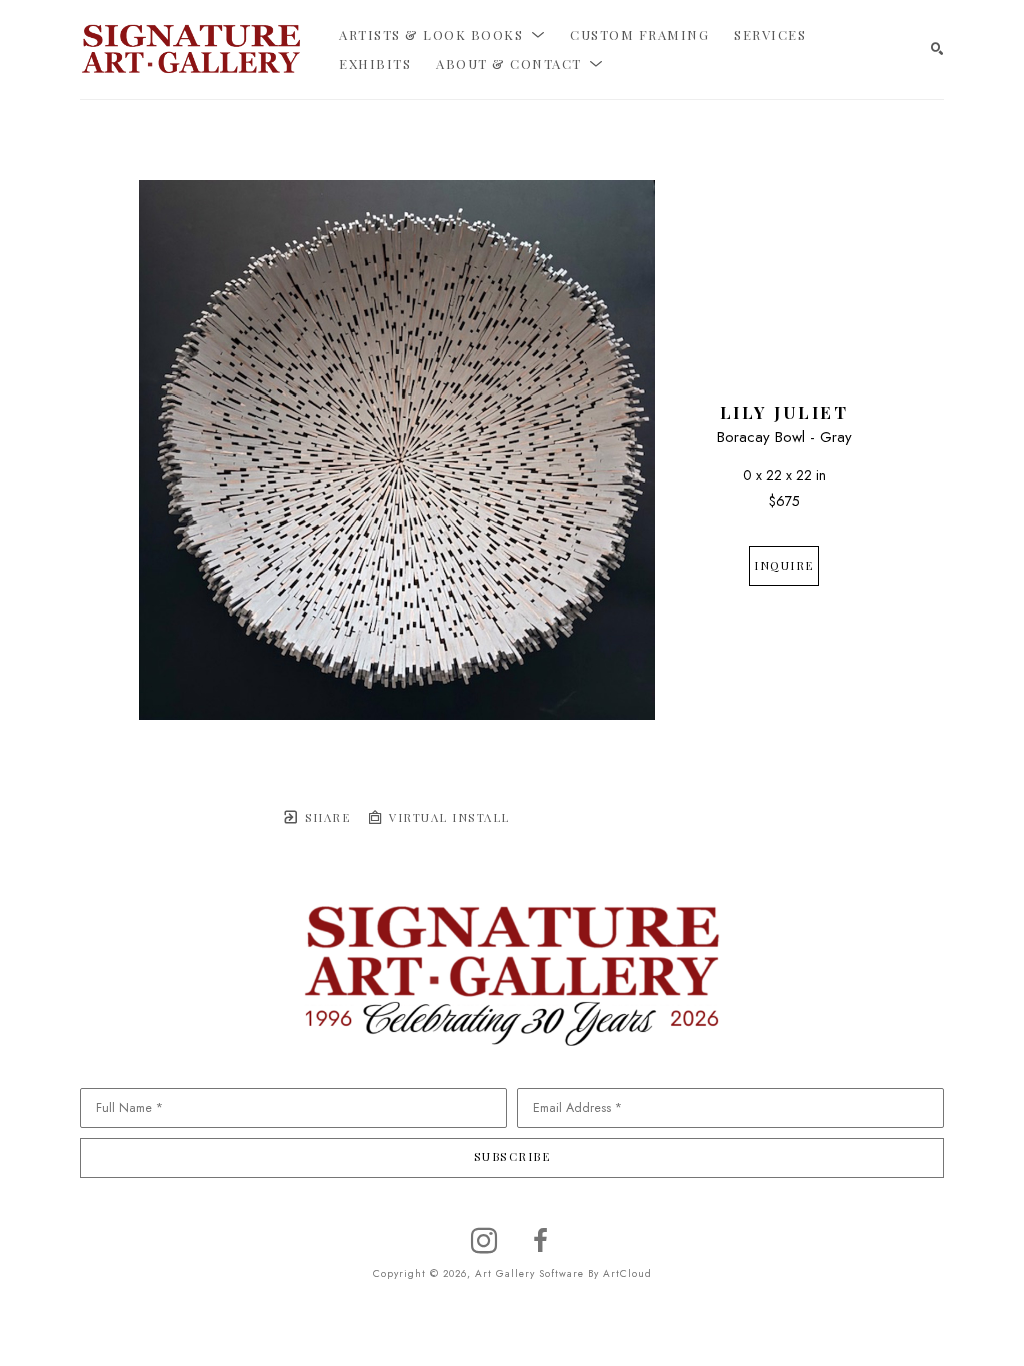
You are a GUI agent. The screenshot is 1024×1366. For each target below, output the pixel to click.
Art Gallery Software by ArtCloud (563, 1273)
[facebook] (540, 1241)
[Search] (937, 49)
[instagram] (484, 1241)
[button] (442, 35)
